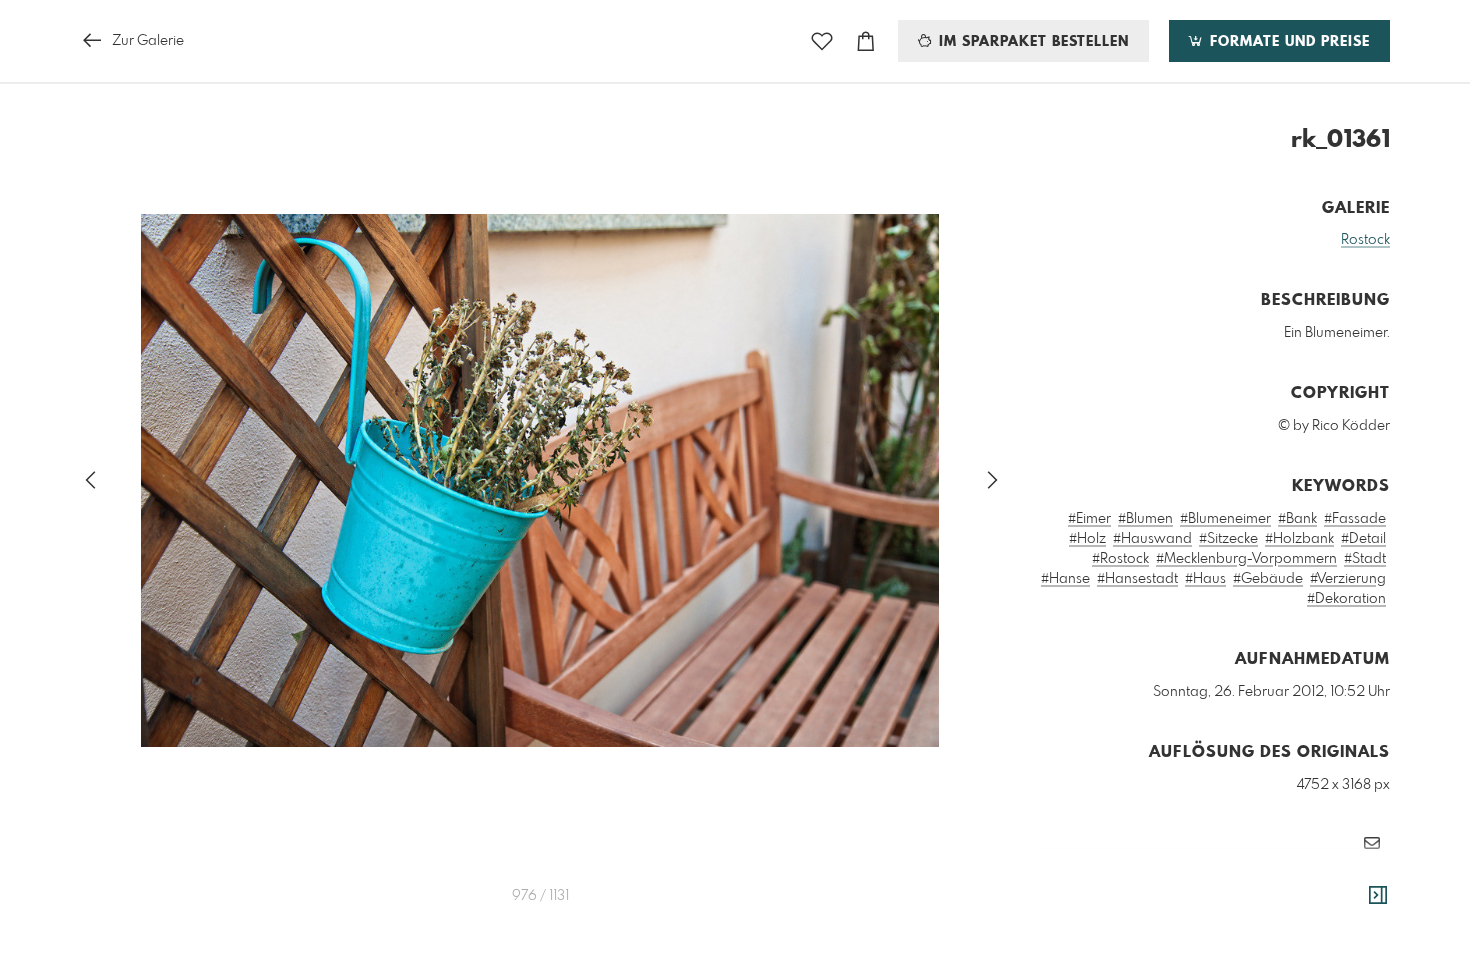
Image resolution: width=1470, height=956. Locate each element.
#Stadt (1365, 559)
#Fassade (1355, 519)
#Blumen (1145, 519)
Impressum (1278, 902)
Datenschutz (1355, 902)
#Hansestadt (1137, 579)
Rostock (1365, 240)
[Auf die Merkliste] (822, 41)
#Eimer (1089, 519)
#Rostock (1120, 559)
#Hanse (1065, 579)
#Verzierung (1348, 579)
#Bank (1297, 519)
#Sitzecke (1228, 539)
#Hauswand (1152, 539)
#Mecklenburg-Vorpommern (1246, 559)
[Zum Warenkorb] (866, 41)
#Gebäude (1268, 579)
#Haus (1205, 579)
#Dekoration (1346, 599)
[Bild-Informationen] (1378, 896)
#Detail (1363, 539)
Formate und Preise (1287, 42)
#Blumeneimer (1225, 519)
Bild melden (1356, 875)
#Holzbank (1299, 539)
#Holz (1087, 539)
